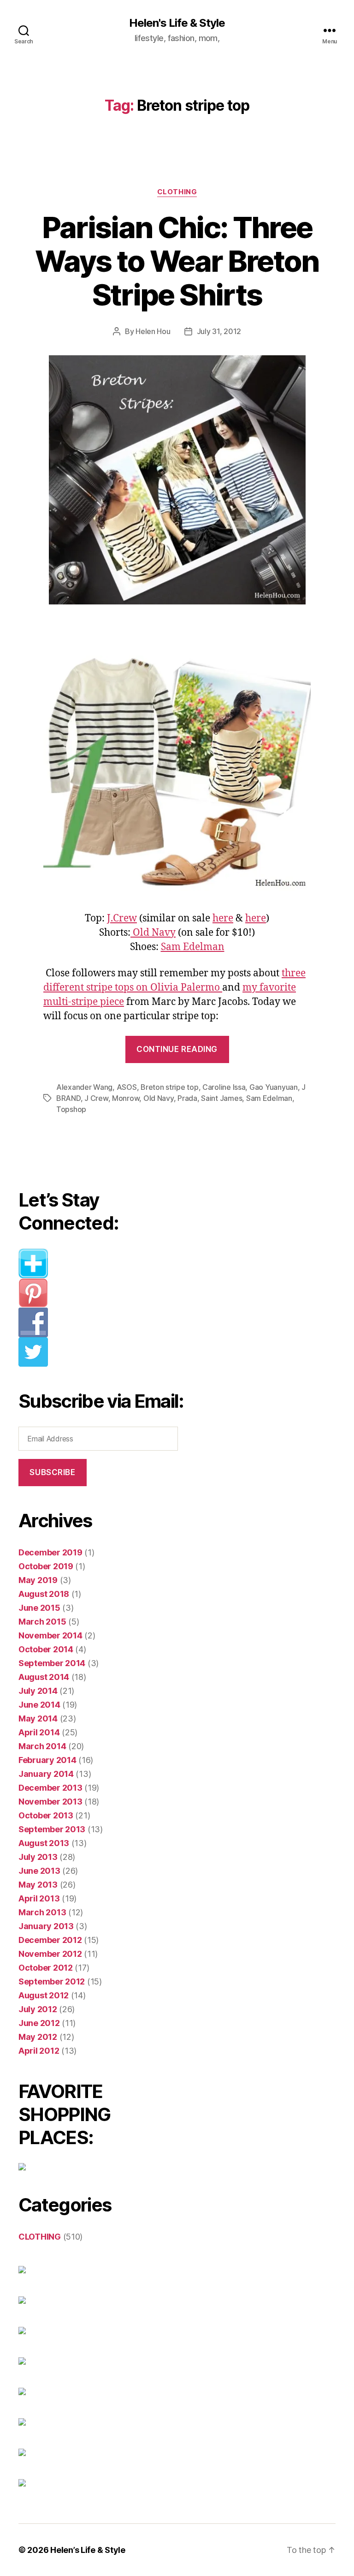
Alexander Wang (84, 1087)
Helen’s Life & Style (88, 2550)
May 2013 (38, 1885)
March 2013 (42, 1912)
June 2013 (39, 1871)
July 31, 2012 (219, 331)
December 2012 (50, 1940)
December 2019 (50, 1552)
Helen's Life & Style (177, 23)
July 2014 (38, 1691)
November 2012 (50, 1954)
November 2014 (50, 1635)
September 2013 (52, 1829)
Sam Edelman (193, 947)
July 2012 (38, 2009)
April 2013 (39, 1898)
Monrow (126, 1098)
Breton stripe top (169, 1087)
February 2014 (47, 1760)
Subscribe (52, 1472)
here (223, 918)
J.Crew (122, 918)
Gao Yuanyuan (274, 1087)
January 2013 (46, 1926)
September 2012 (52, 1981)
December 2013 (50, 1788)
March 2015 (42, 1622)
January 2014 (46, 1774)
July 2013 (38, 1857)
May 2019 (38, 1580)
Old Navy (153, 933)
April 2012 (39, 2051)
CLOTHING (177, 192)
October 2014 (46, 1649)
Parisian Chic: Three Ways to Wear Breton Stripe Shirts (177, 261)
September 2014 (52, 1663)
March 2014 (42, 1746)
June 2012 (39, 2023)
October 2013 (46, 1815)
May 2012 (38, 2037)
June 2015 (39, 1608)
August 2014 (44, 1677)
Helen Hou (153, 331)
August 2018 (44, 1594)
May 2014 (38, 1718)
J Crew (96, 1098)
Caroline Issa (224, 1087)
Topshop (71, 1109)
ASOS (127, 1087)
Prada (187, 1098)
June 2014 (39, 1705)
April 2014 (39, 1732)
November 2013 (50, 1802)
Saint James (221, 1098)
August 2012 (44, 1995)
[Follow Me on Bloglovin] (102, 1263)
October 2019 (46, 1566)
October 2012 (46, 1968)
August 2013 (44, 1843)
